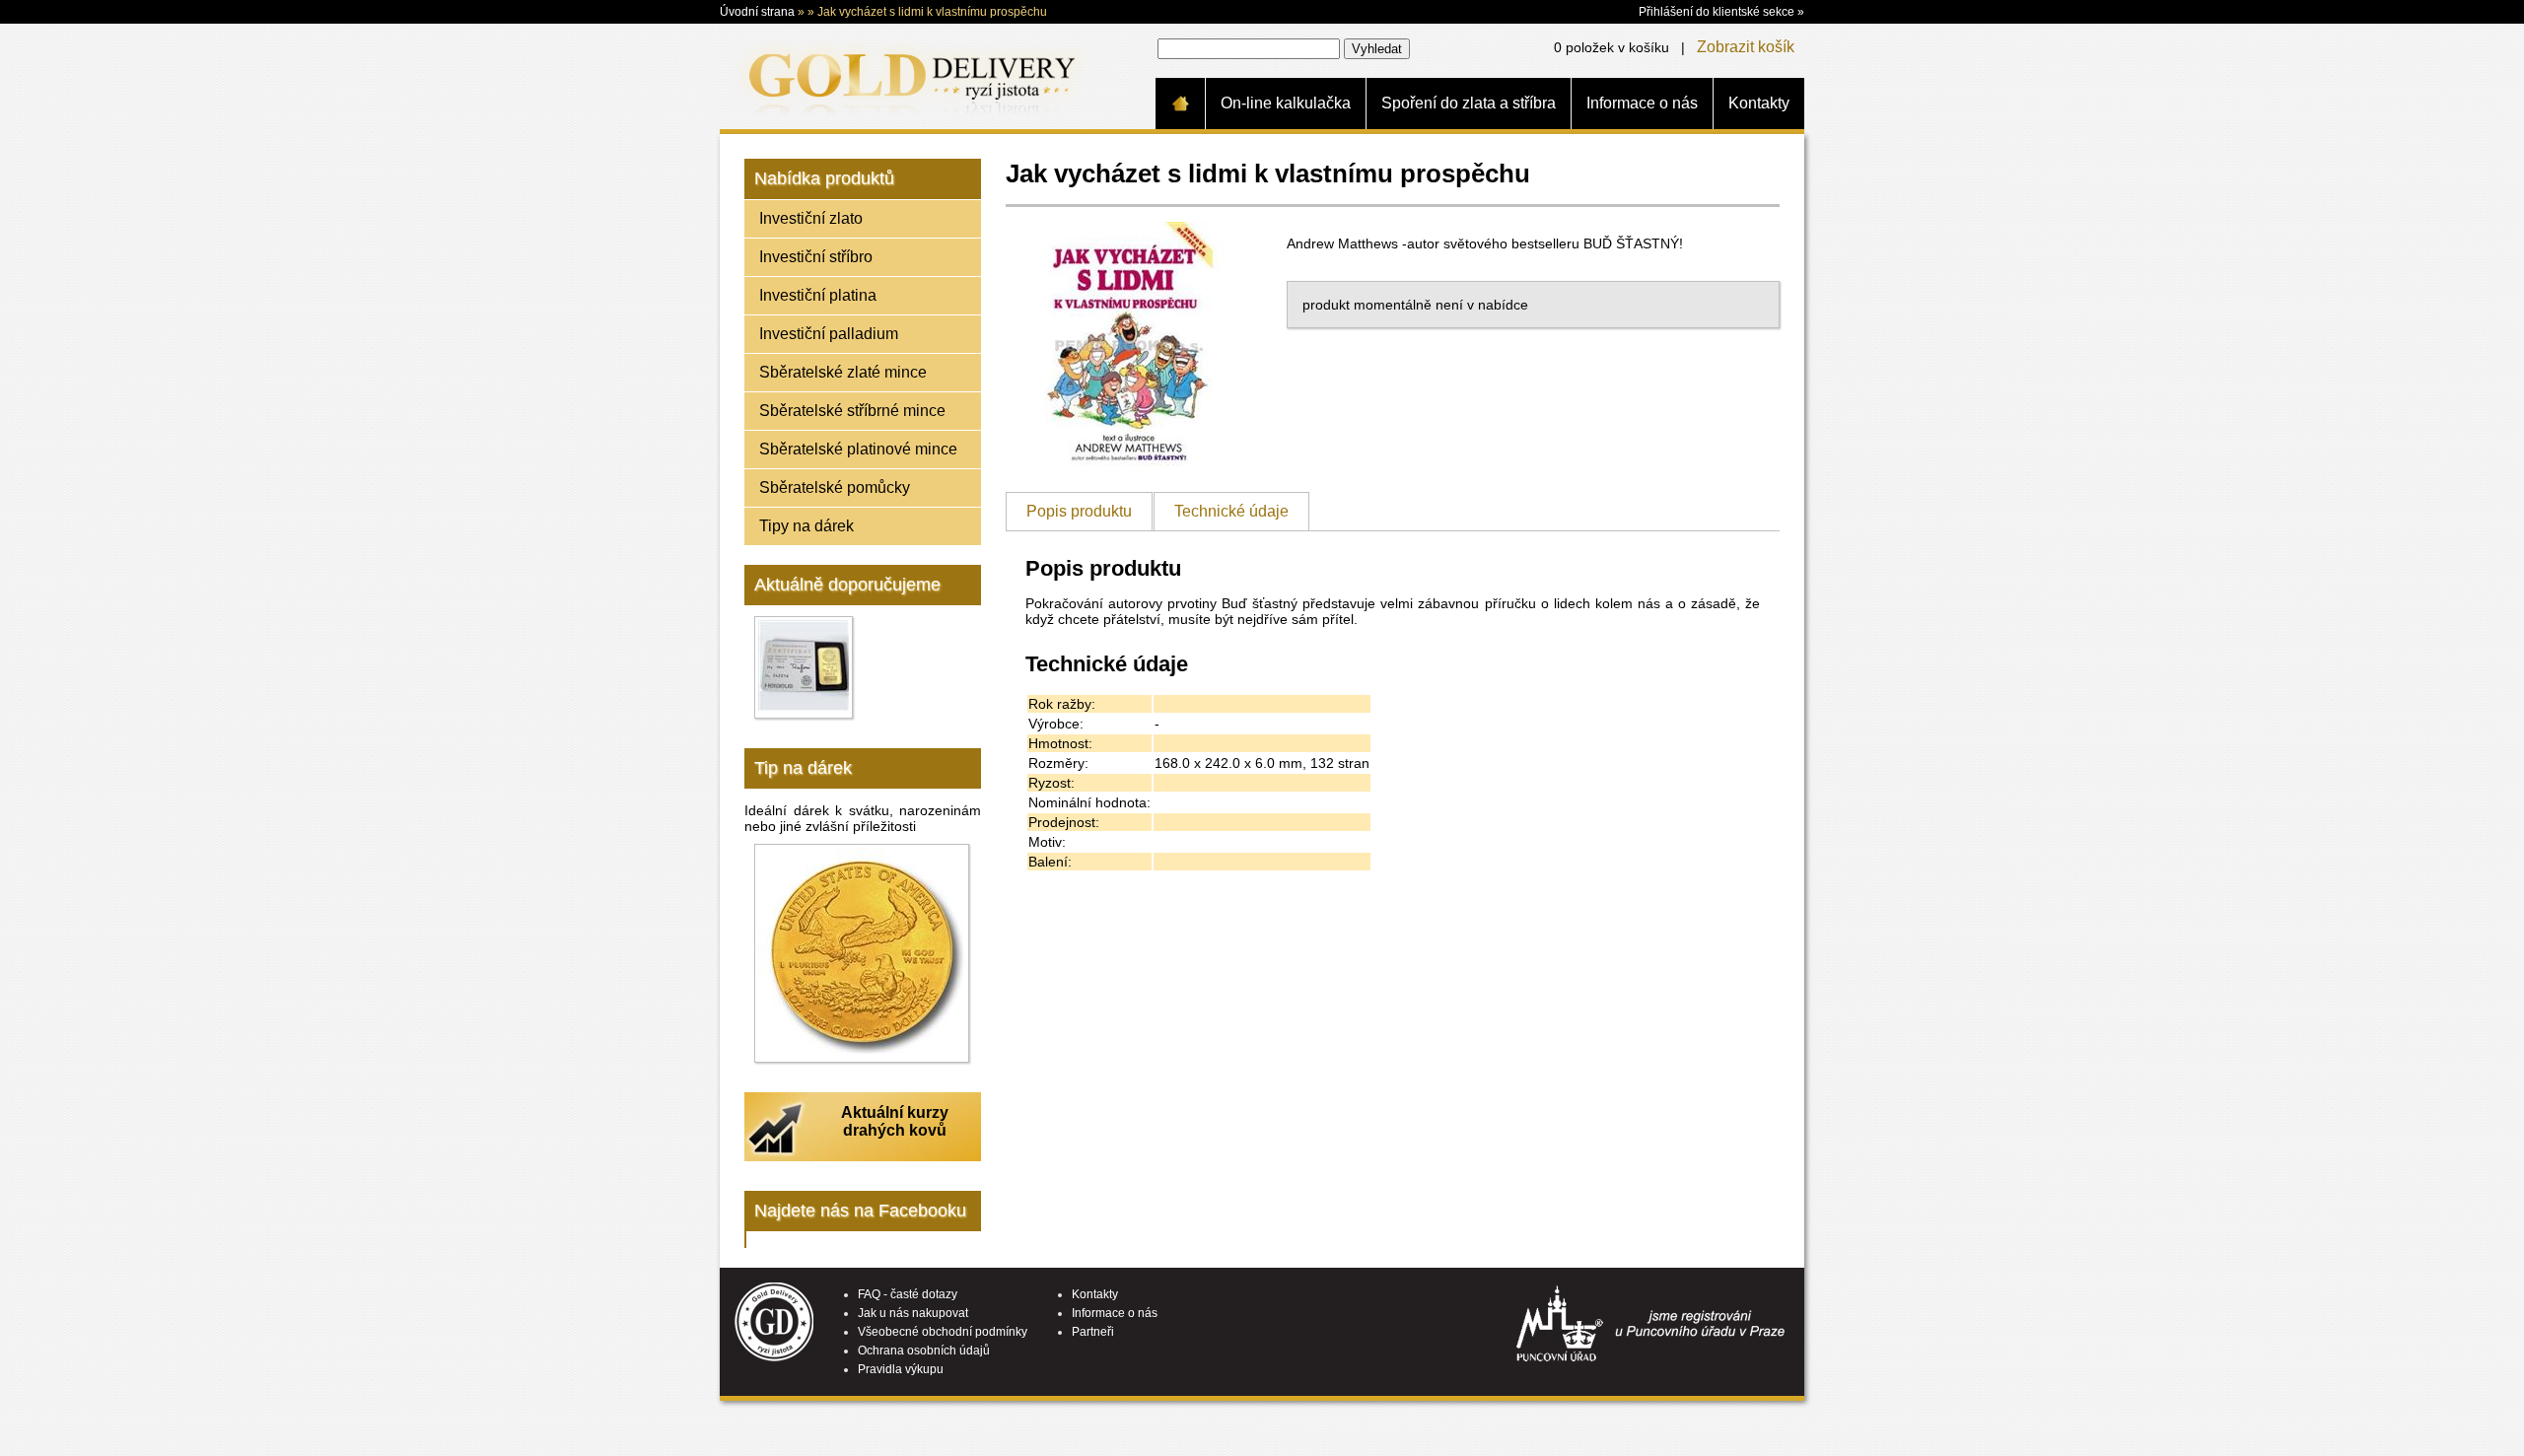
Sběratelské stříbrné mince (852, 411)
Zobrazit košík (1746, 47)
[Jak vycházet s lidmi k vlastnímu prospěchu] (1129, 463)
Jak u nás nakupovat (913, 1313)
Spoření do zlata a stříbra (1469, 103)
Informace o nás (1642, 103)
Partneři (1093, 1332)
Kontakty (1759, 103)
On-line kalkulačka (1286, 103)
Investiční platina (818, 295)
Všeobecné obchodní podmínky (943, 1332)
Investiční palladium (829, 334)
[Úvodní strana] (1180, 104)
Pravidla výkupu (901, 1369)
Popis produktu (1079, 511)
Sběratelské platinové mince (858, 449)
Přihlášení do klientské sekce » (1721, 12)
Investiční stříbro (816, 257)
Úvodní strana (757, 12)
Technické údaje (1231, 511)
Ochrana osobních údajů (924, 1351)
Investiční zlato (811, 218)
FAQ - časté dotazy (908, 1294)
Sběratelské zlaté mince (843, 372)
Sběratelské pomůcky (835, 487)
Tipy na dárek (806, 526)
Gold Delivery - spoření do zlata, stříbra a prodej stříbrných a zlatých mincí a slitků (908, 76)
